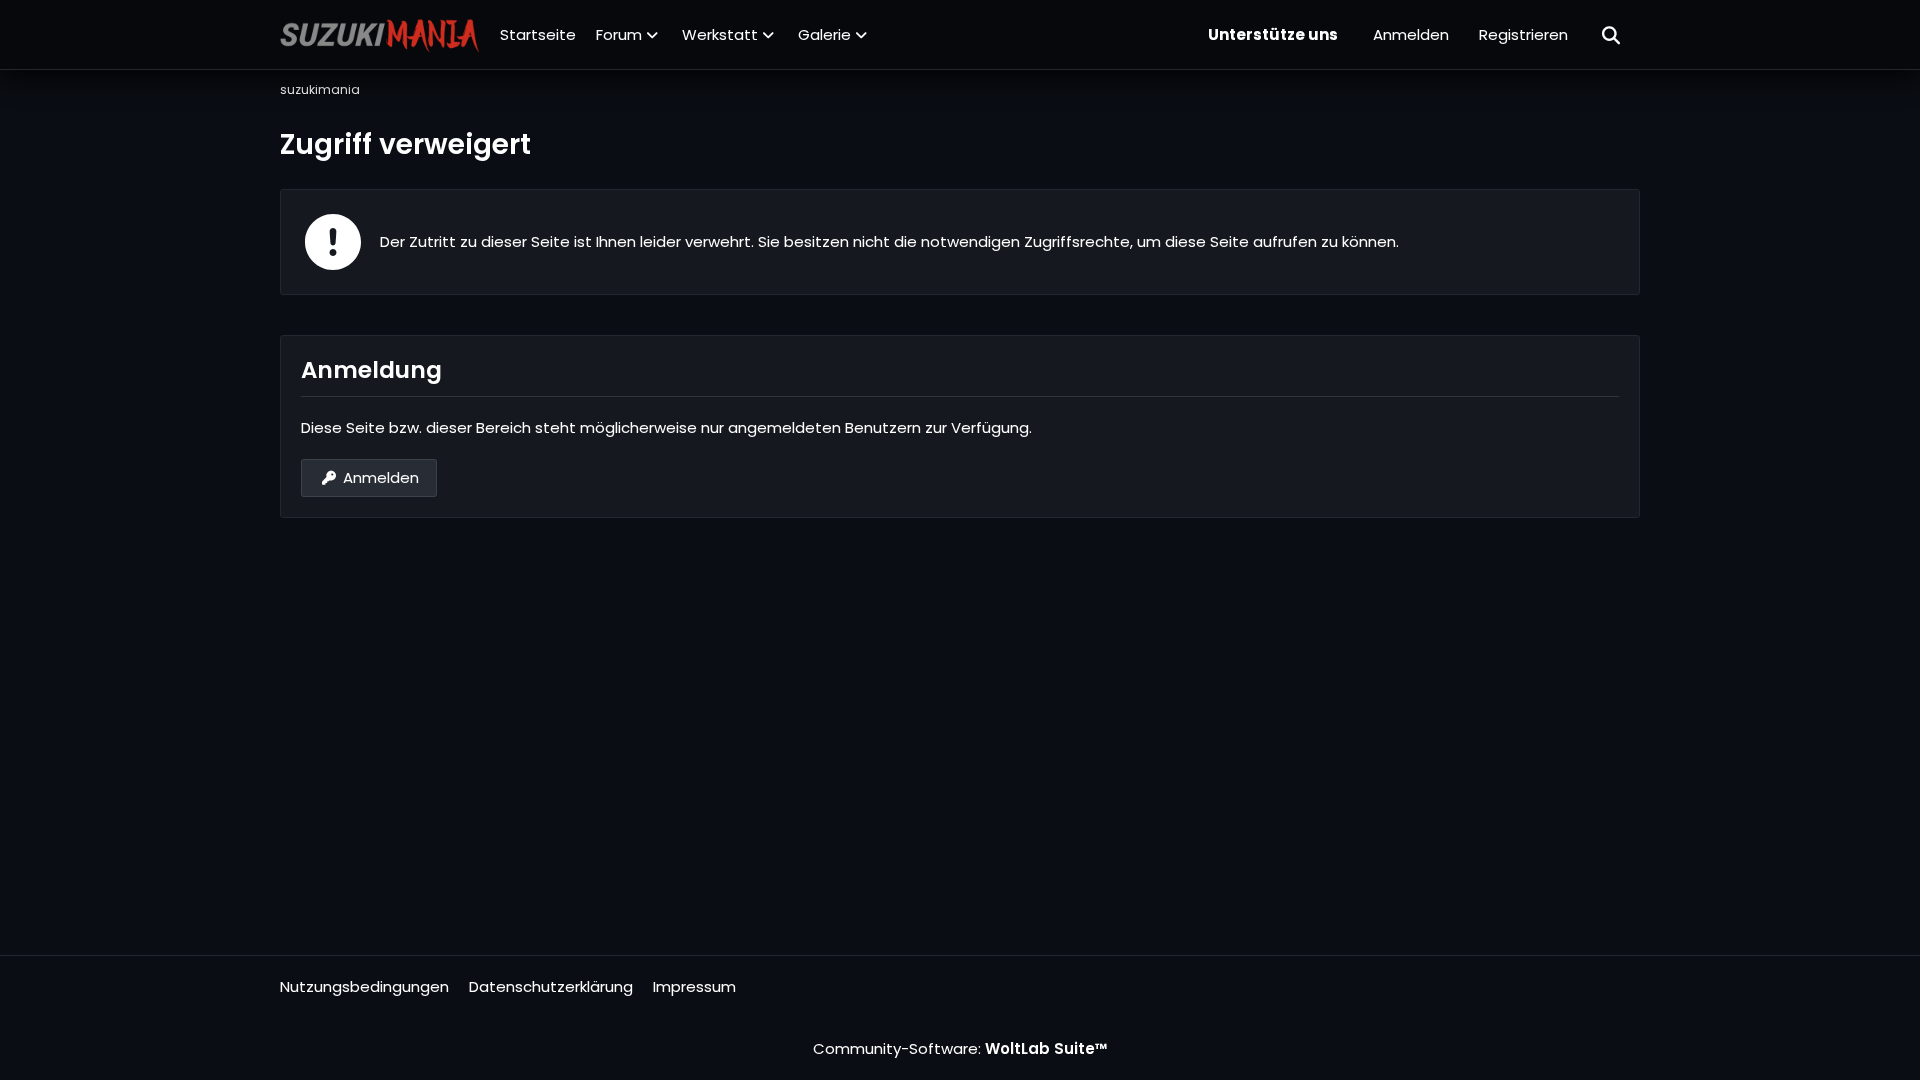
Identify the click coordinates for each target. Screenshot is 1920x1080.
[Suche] (1612, 35)
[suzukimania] (380, 35)
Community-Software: (960, 1048)
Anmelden (1411, 34)
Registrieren (1523, 34)
